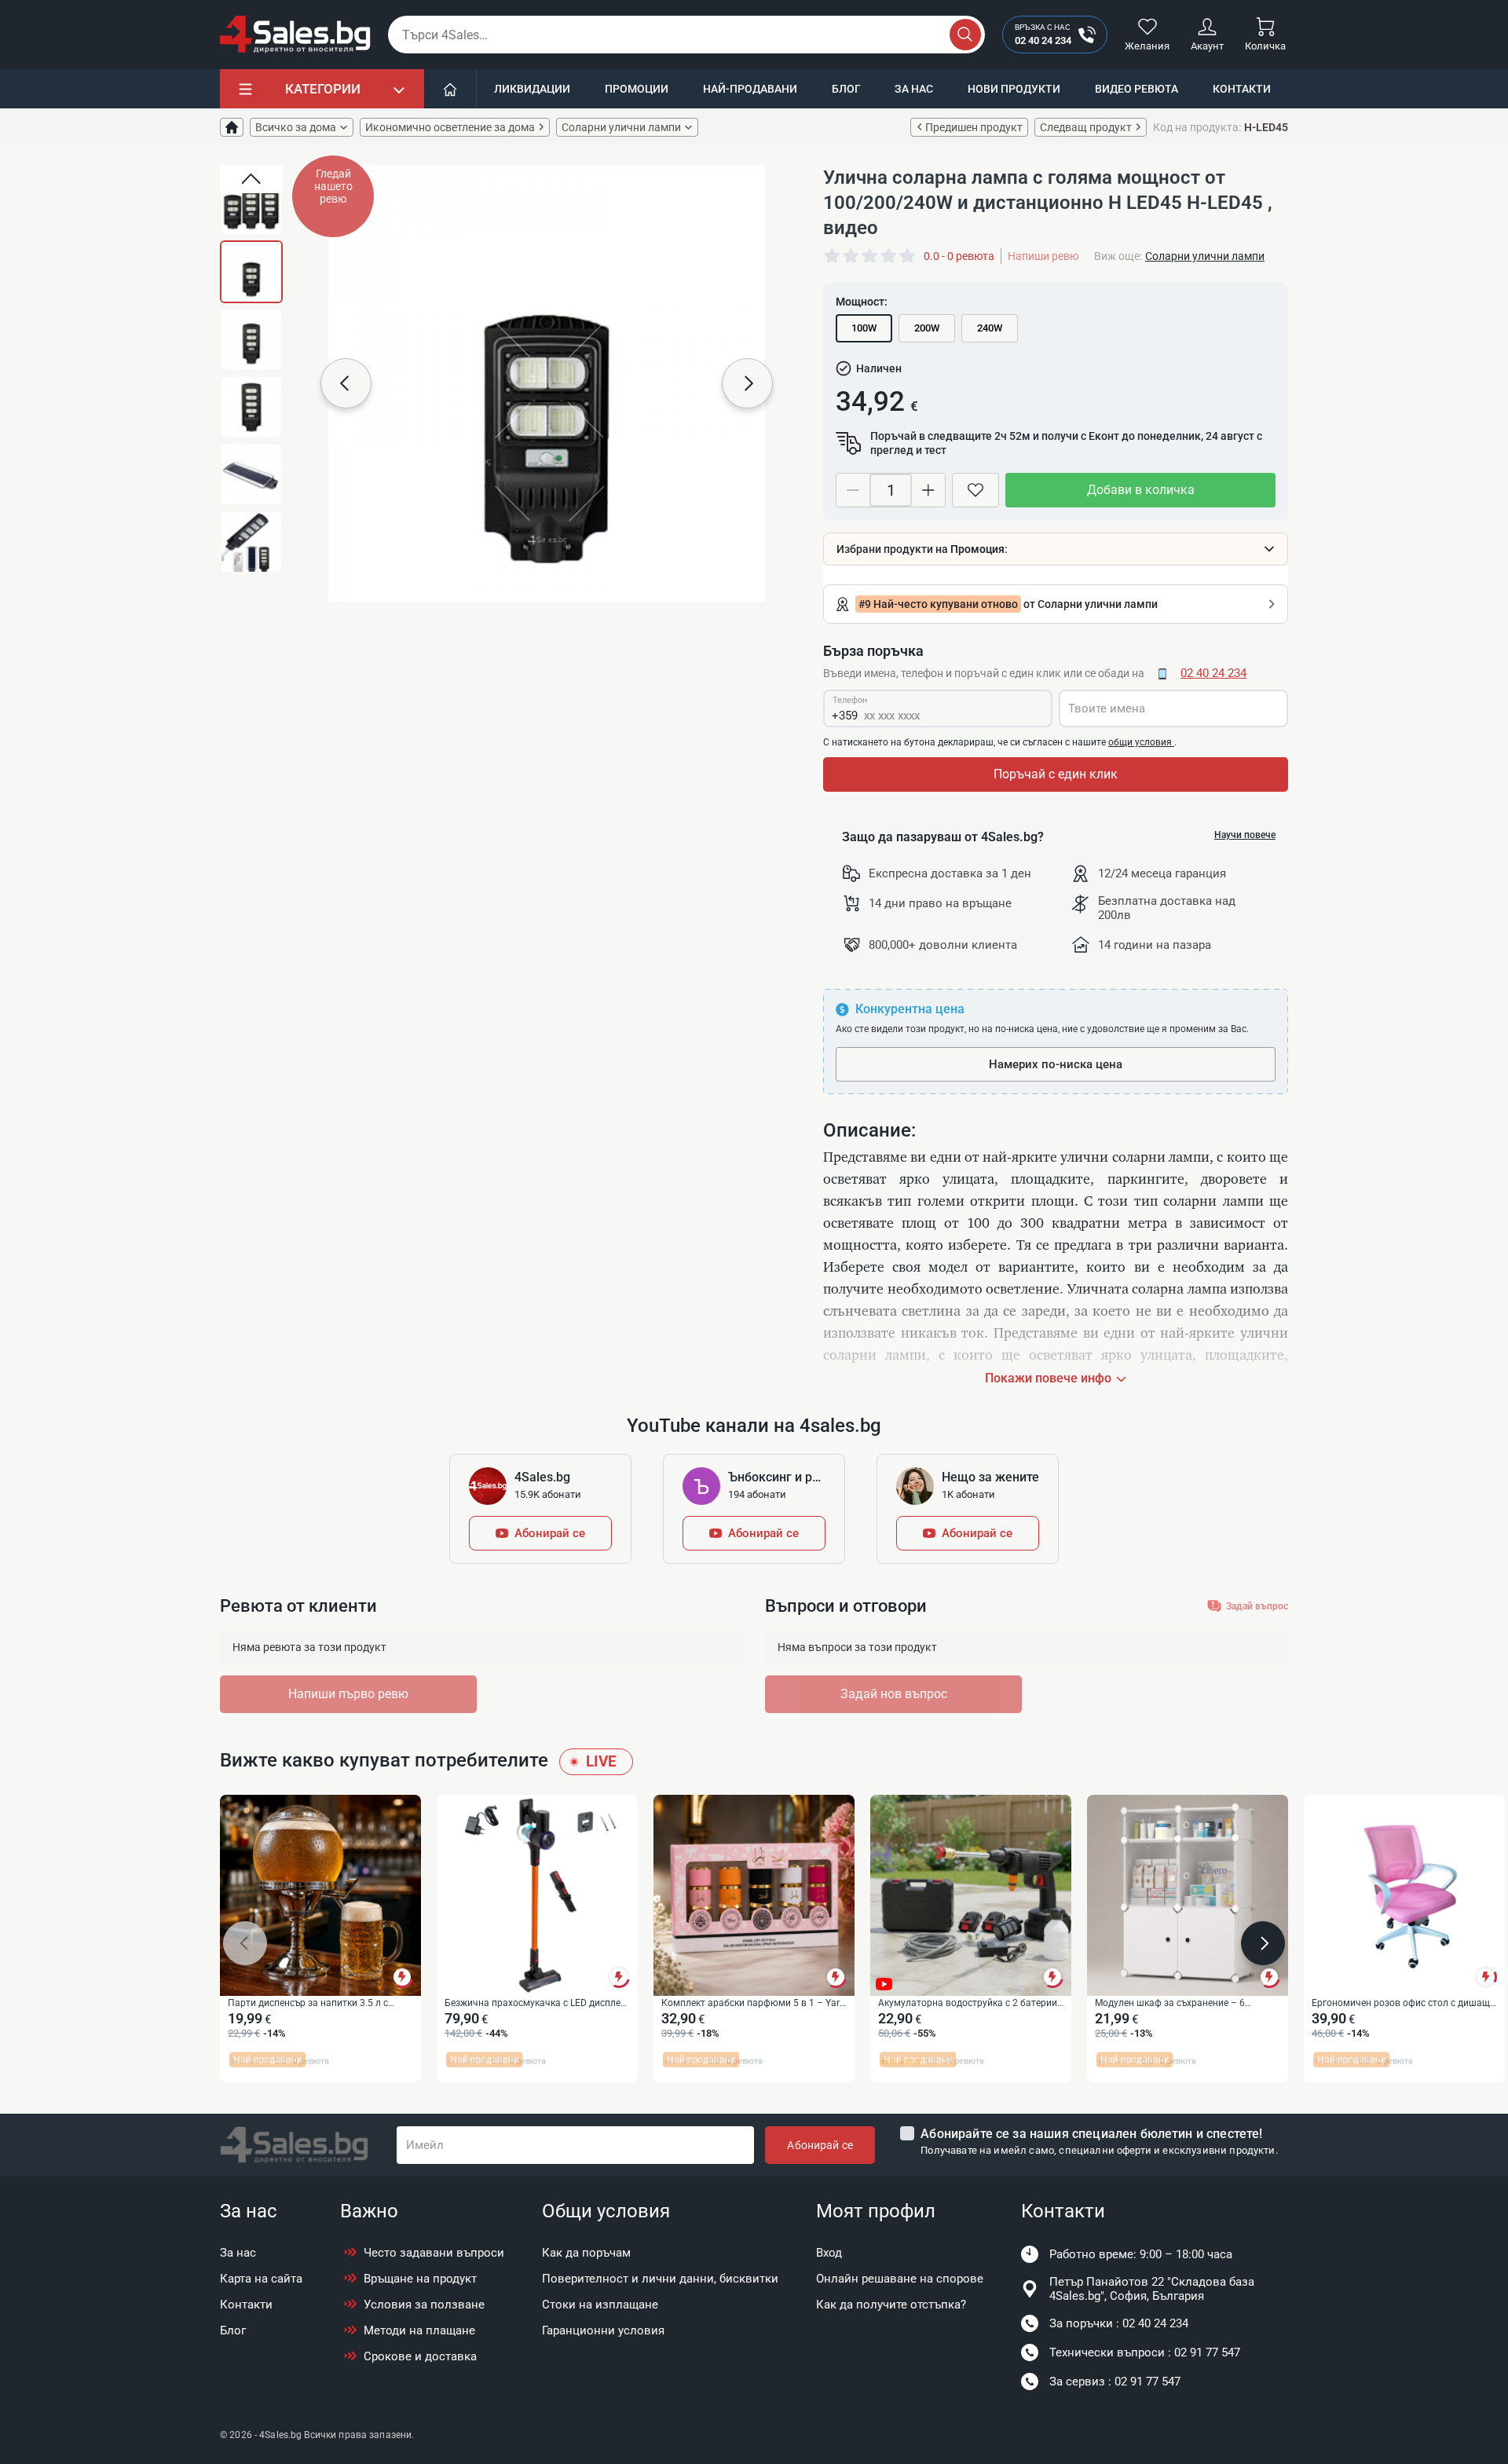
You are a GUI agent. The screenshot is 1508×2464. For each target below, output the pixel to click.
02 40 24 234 (1213, 673)
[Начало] (450, 89)
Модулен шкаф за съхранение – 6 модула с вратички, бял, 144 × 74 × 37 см (1186, 2004)
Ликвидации (532, 89)
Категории (323, 89)
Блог (846, 89)
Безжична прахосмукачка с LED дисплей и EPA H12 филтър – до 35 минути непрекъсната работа (535, 2004)
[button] (251, 179)
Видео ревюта (1136, 89)
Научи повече (1245, 835)
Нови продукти (1014, 89)
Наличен (879, 368)
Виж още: (1118, 256)
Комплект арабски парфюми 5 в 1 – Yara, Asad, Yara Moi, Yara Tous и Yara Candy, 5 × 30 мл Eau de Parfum (754, 2004)
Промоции (637, 89)
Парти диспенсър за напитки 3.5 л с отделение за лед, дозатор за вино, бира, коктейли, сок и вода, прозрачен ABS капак (318, 2004)
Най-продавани (750, 89)
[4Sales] (295, 35)
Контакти (1242, 89)
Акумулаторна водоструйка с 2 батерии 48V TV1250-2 (968, 2004)
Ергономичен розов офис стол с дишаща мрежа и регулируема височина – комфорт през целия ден (1404, 2004)
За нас (914, 89)
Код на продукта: (1197, 127)
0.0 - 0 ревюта (959, 256)
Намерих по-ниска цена (1056, 1064)
